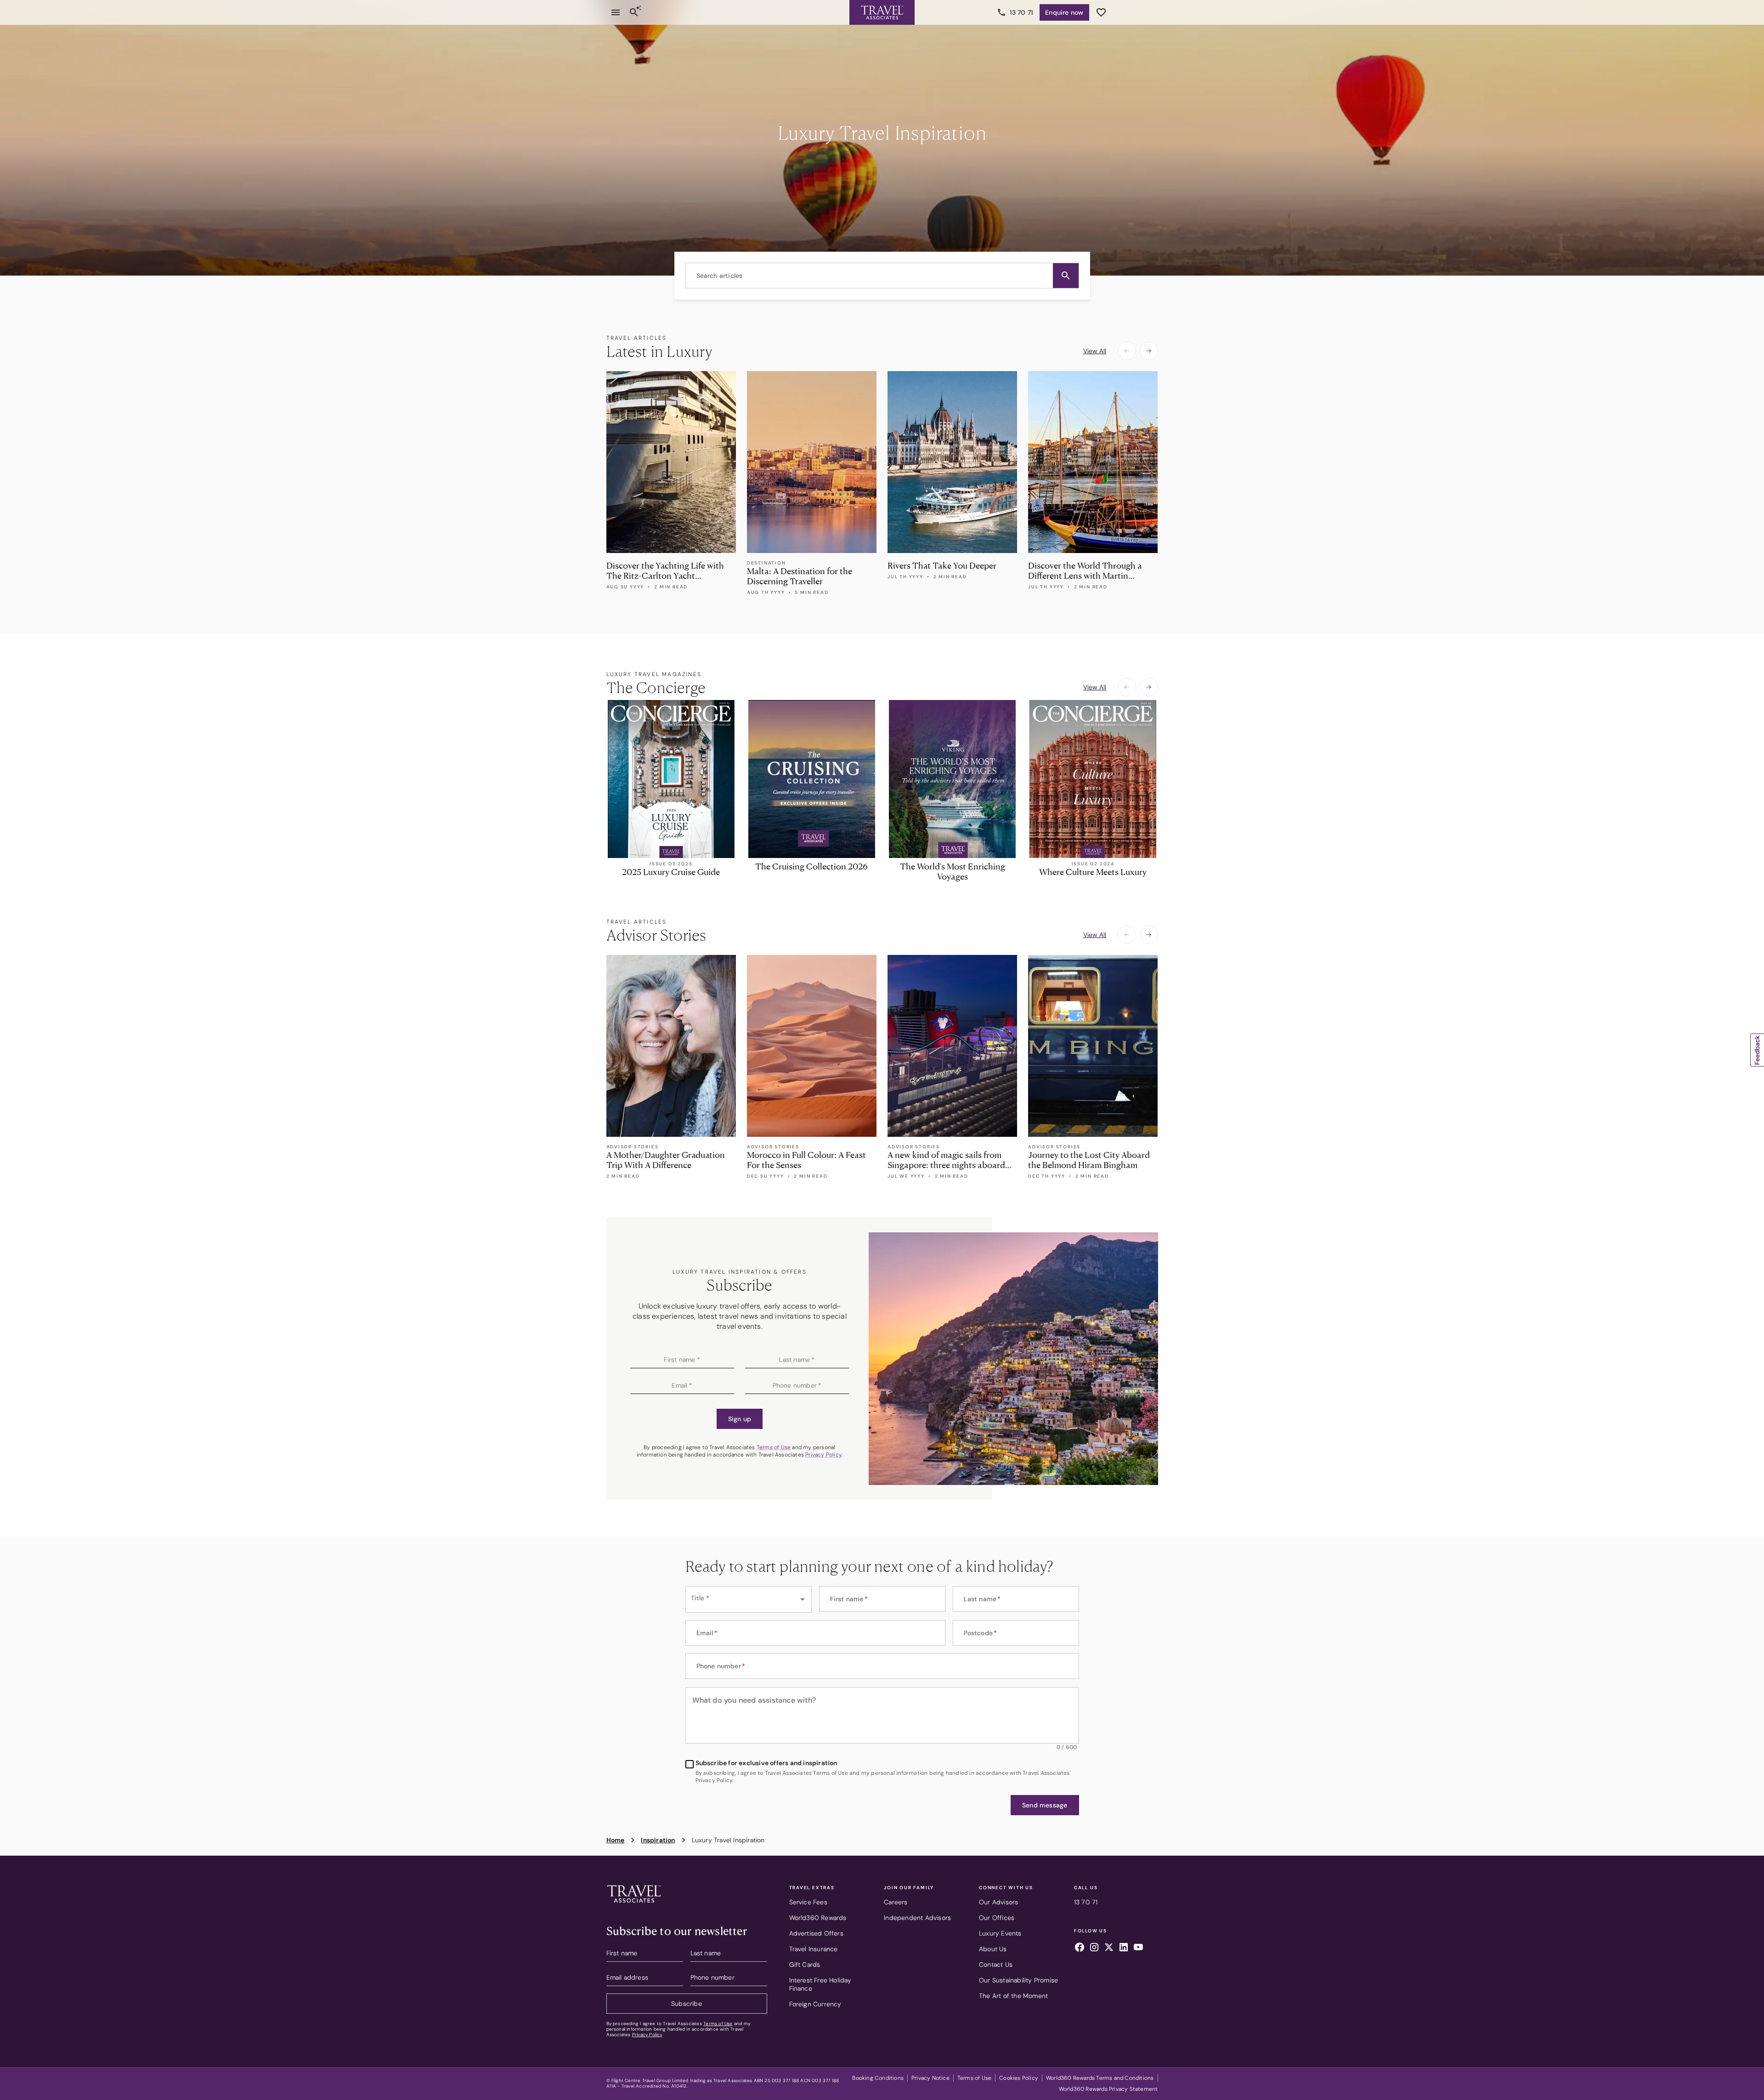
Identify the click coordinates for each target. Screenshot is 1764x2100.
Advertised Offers (816, 1933)
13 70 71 (1022, 12)
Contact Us (996, 1965)
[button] (1066, 276)
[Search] (634, 12)
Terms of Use (774, 1447)
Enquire (1064, 12)
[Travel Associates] (882, 12)
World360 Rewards (818, 1918)
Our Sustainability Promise (1018, 1980)
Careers (896, 1902)
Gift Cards (805, 1965)
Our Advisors (998, 1902)
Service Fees (808, 1902)
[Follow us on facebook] (1080, 1948)
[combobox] (882, 276)
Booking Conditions (878, 2078)
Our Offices (997, 1918)
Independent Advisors (917, 1918)
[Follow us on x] (1109, 1948)
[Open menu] (616, 12)
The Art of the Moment (1013, 1996)
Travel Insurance (814, 1949)
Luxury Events (1000, 1933)
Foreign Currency (815, 2004)
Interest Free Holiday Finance (820, 1984)
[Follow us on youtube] (1138, 1948)
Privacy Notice (930, 2078)
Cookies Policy (1019, 2078)
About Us (993, 1949)
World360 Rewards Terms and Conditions (1100, 2078)
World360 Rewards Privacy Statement (1108, 2089)
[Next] (1149, 351)
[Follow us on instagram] (1094, 1948)
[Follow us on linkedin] (1124, 1948)
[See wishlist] (1101, 12)
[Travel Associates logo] (634, 1905)
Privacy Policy (823, 1455)
